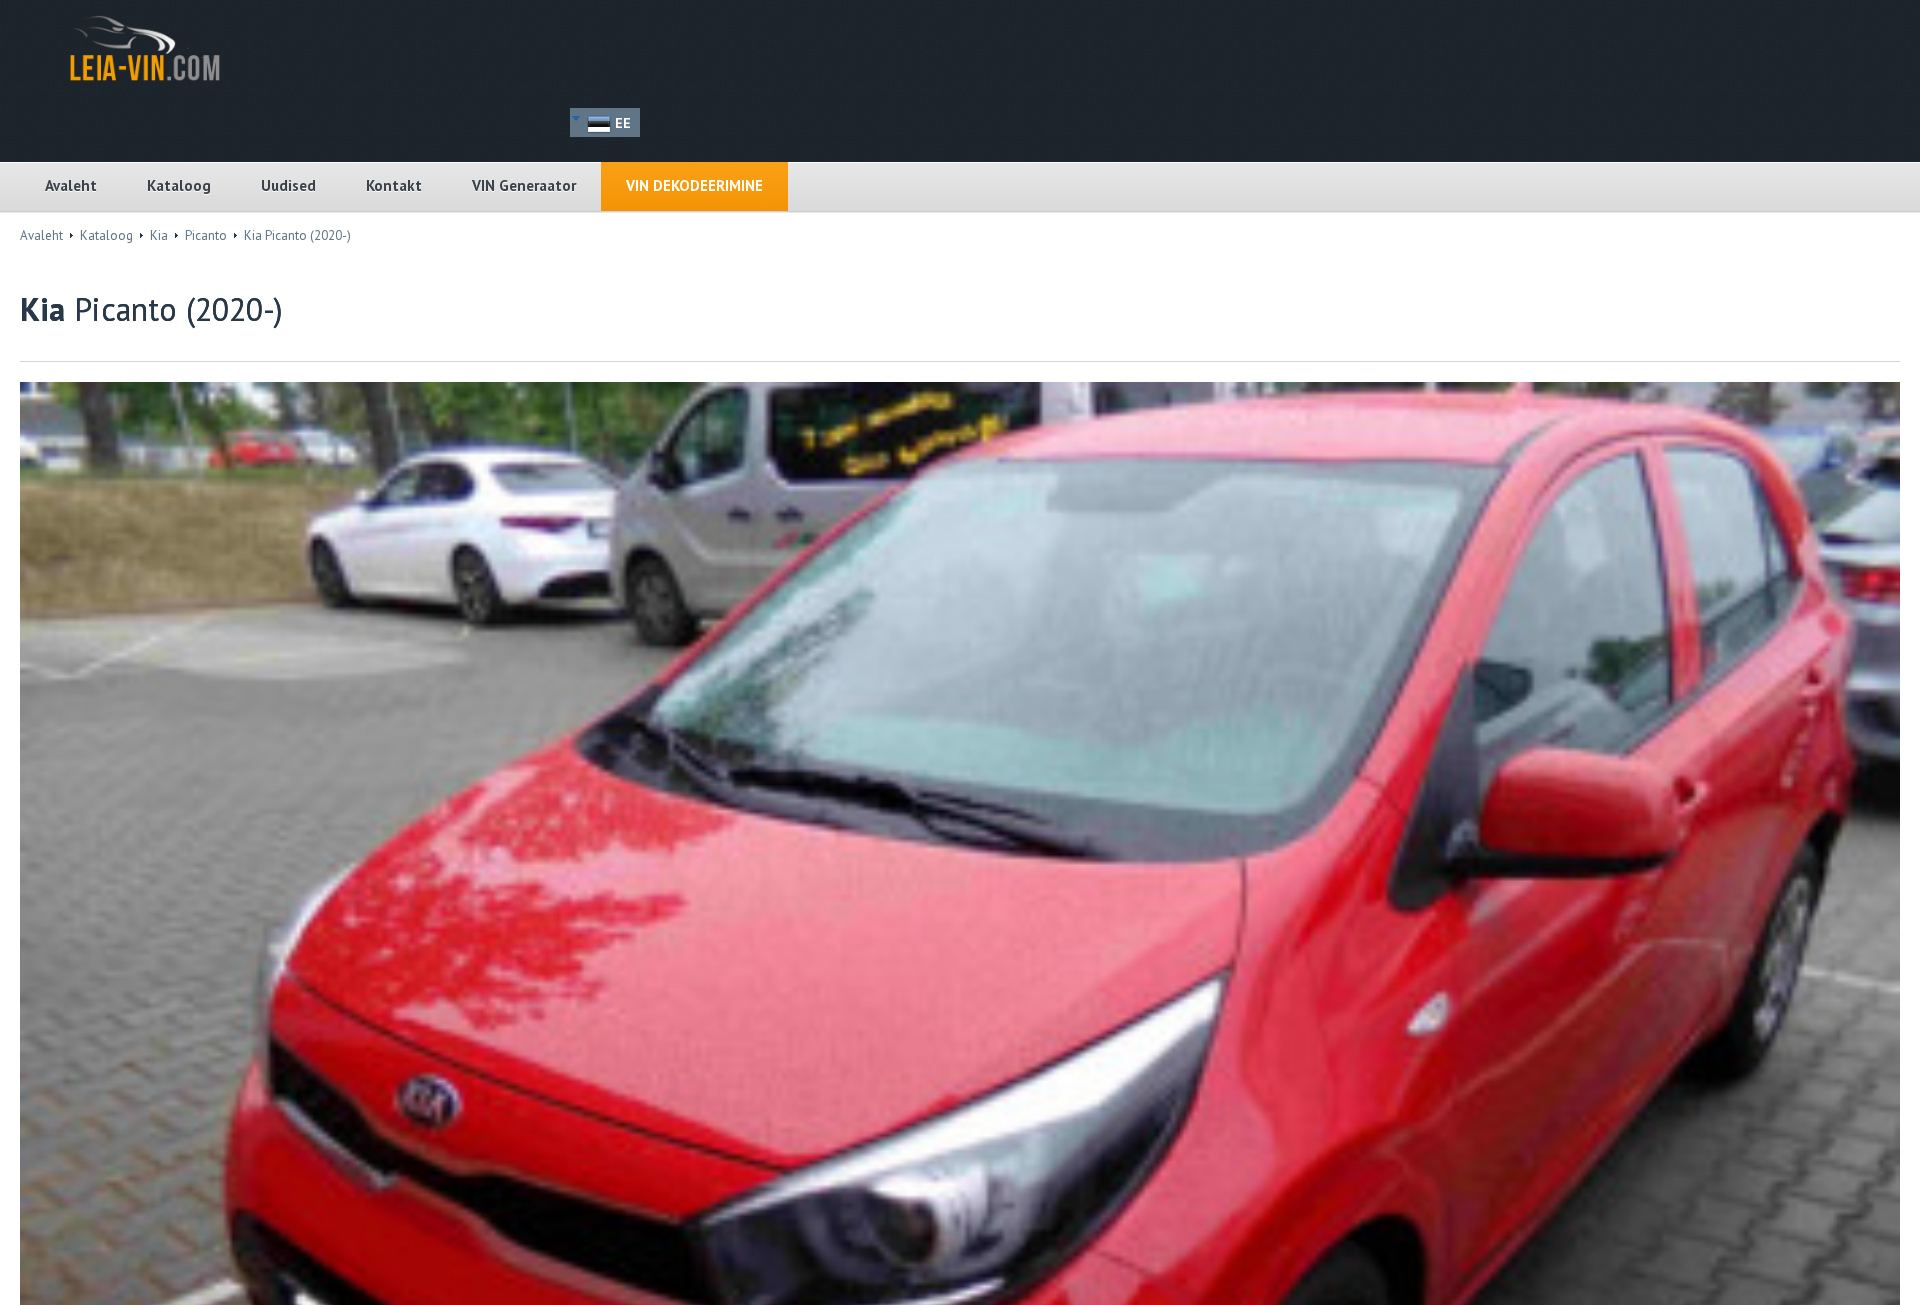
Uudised (288, 185)
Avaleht (71, 185)
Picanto (206, 235)
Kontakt (394, 185)
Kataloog (179, 185)
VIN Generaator (524, 185)
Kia (159, 235)
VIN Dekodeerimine (694, 185)
